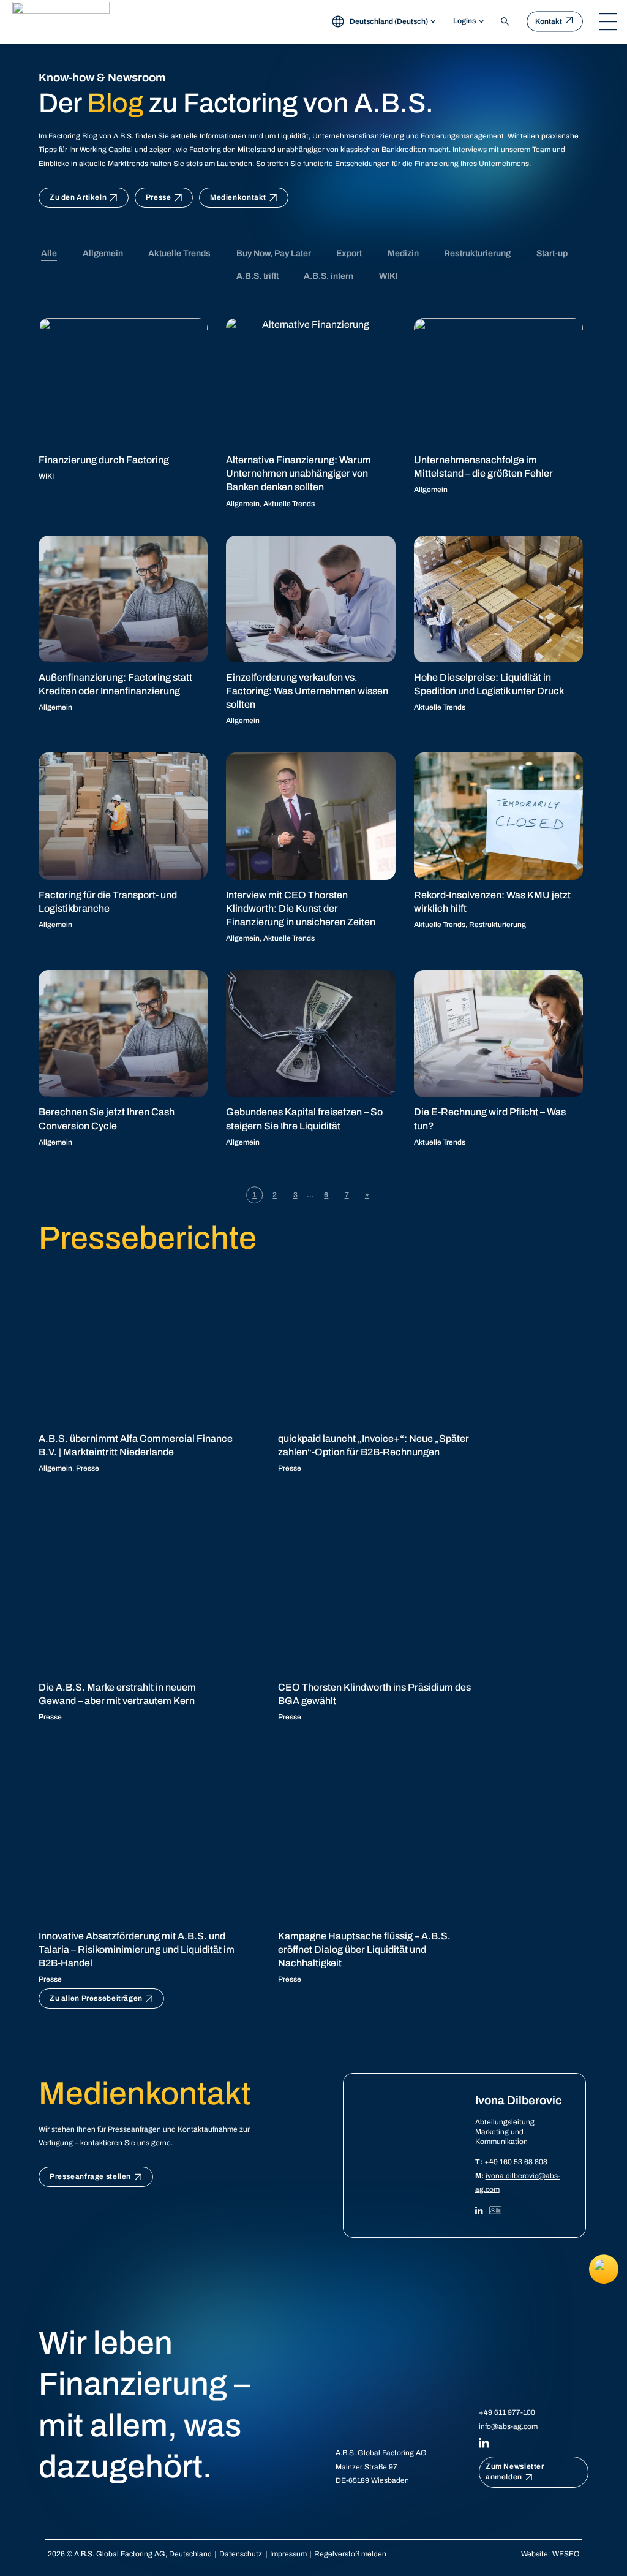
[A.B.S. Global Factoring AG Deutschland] (61, 21)
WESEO (566, 2554)
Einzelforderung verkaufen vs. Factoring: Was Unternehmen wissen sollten (307, 691)
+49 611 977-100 (507, 2412)
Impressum (288, 2554)
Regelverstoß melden (350, 2554)
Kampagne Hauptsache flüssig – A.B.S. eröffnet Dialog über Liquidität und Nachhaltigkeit (364, 1950)
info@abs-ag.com (508, 2426)
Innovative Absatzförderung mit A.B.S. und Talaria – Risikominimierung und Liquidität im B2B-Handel (137, 1950)
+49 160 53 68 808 (516, 2162)
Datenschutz (241, 2554)
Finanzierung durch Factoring (104, 460)
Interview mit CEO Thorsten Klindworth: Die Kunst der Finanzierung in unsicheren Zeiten (301, 909)
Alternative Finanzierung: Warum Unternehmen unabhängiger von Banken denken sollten (298, 474)
